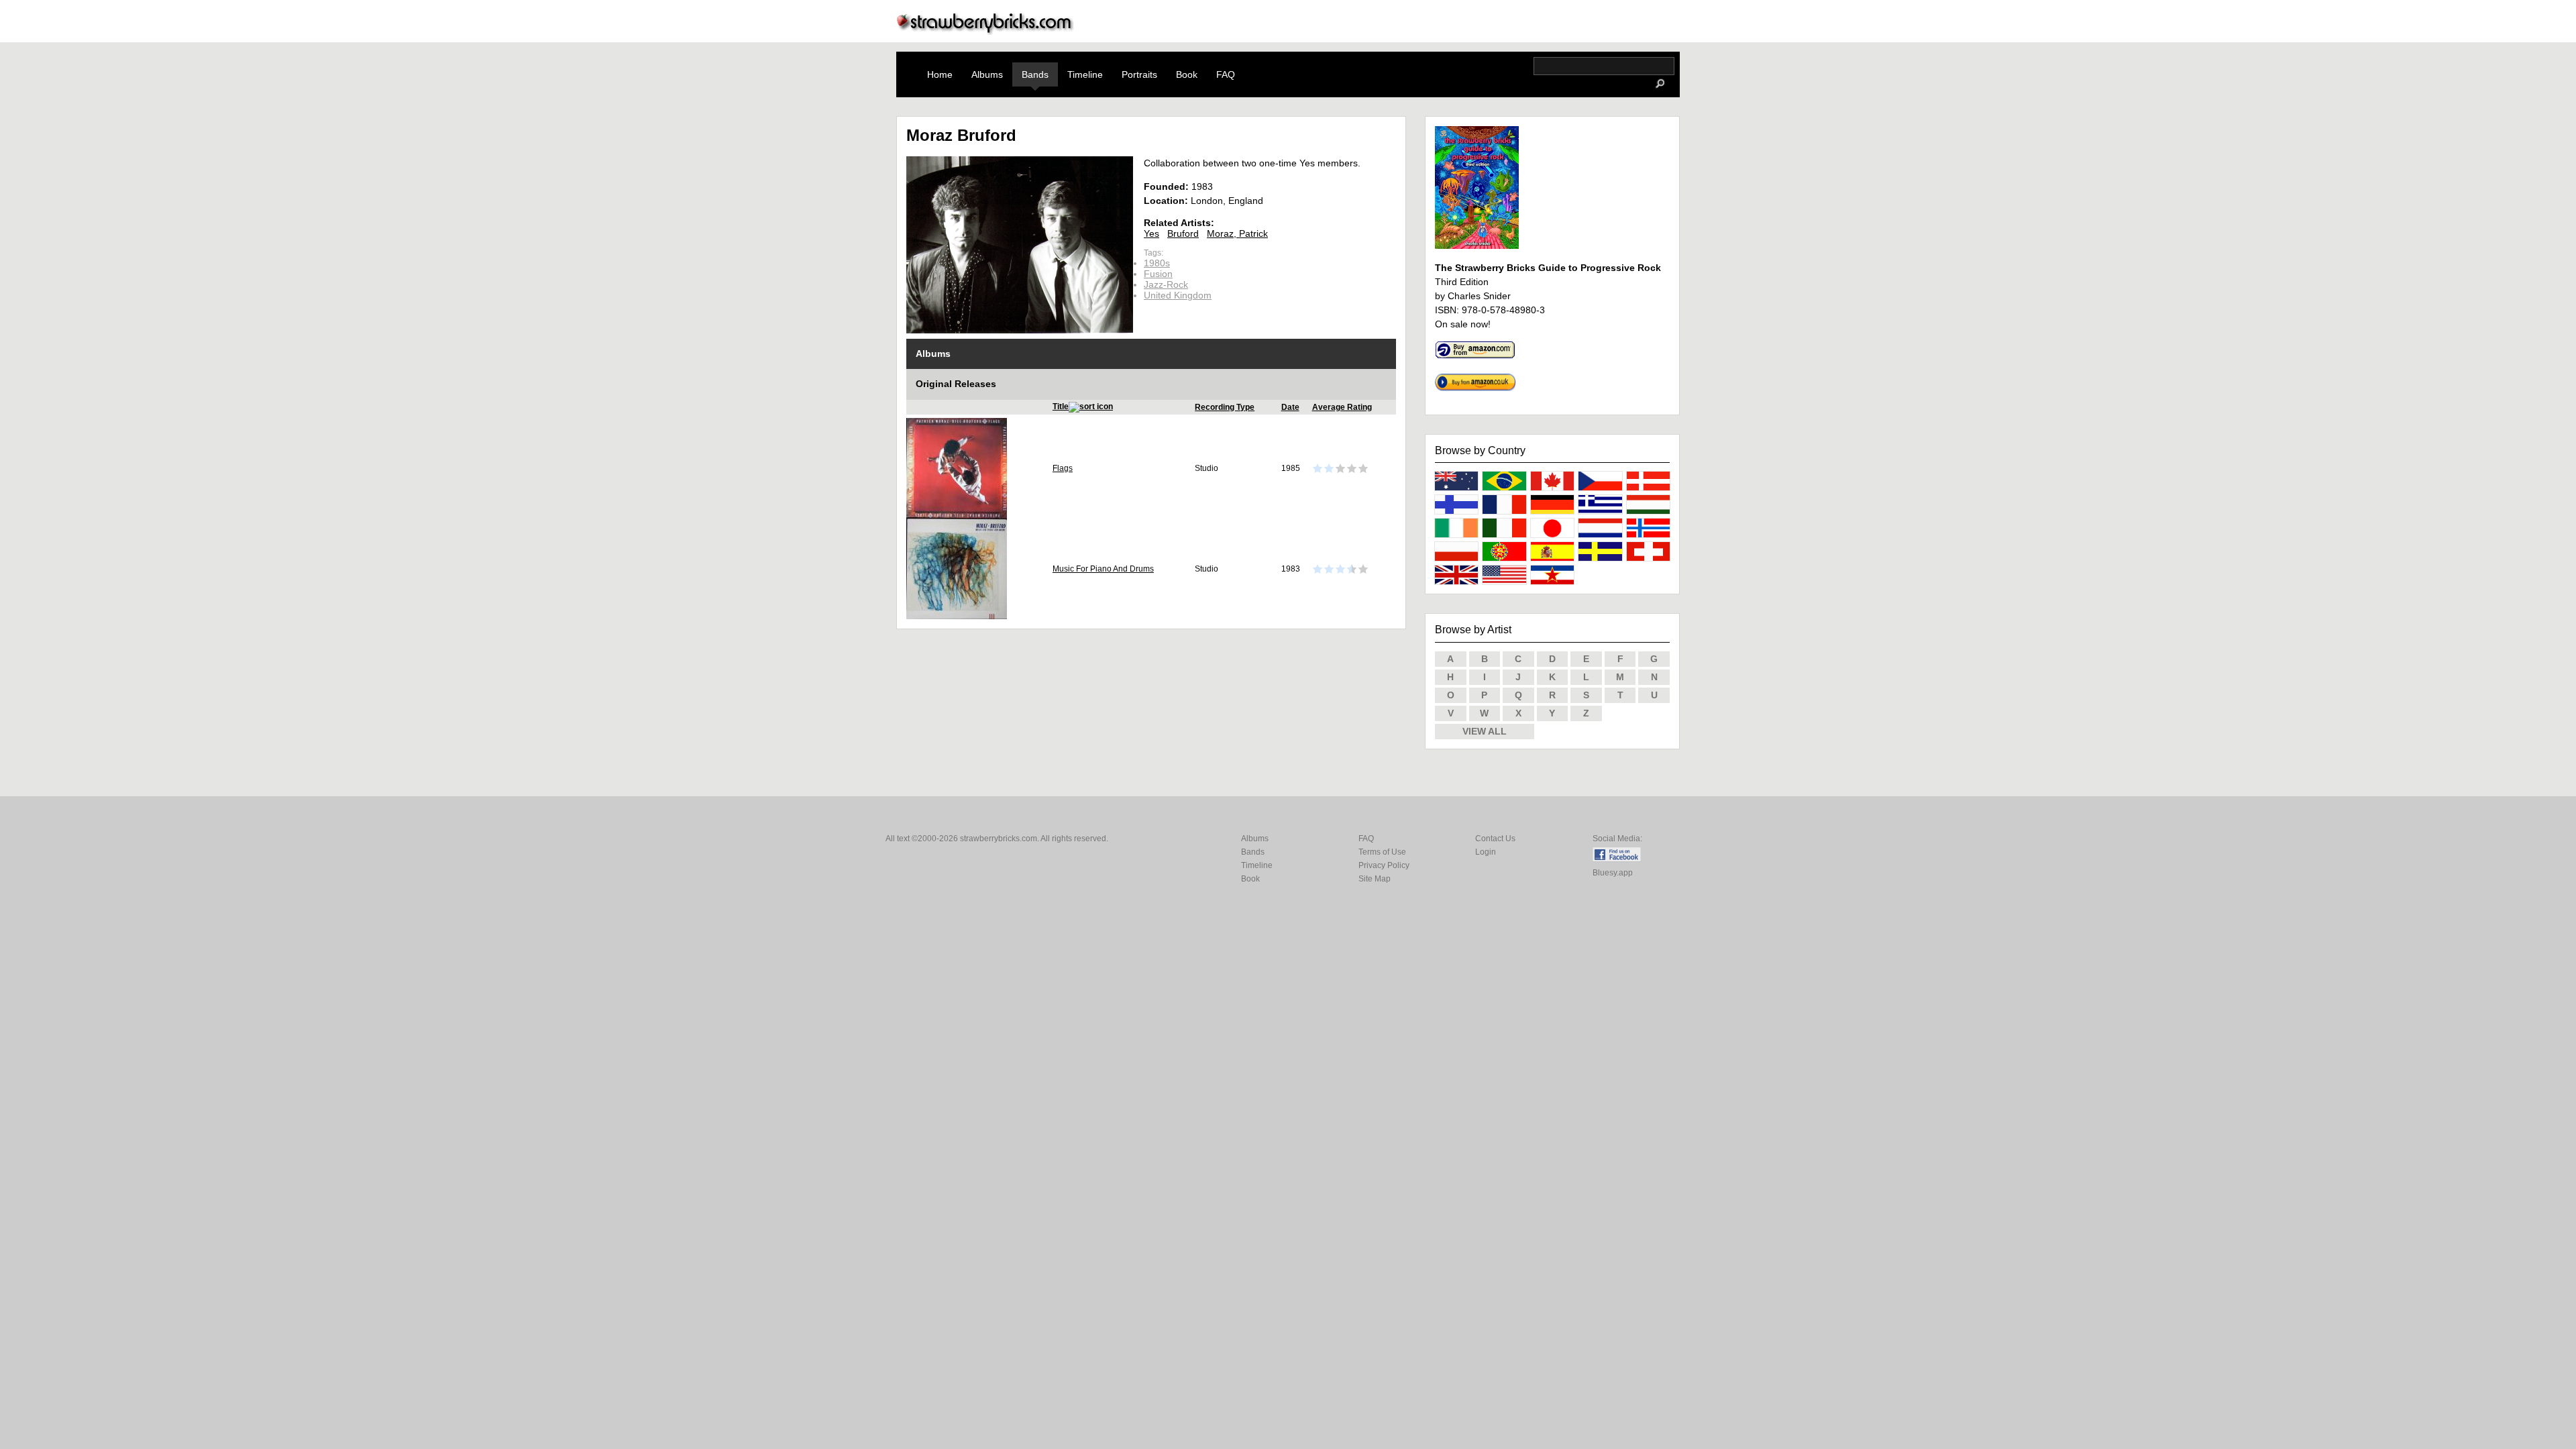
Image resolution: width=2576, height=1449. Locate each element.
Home (940, 74)
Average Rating (1342, 407)
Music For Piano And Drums (1103, 569)
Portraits (1139, 74)
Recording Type (1225, 407)
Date (1290, 407)
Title (1061, 407)
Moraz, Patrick (1237, 233)
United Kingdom (1178, 295)
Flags (1063, 468)
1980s (1157, 263)
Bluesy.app (1613, 873)
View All (1485, 731)
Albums (987, 74)
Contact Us (1495, 839)
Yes (1151, 233)
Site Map (1375, 879)
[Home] (985, 31)
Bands (1035, 74)
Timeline (1085, 74)
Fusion (1158, 274)
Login (1486, 852)
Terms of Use (1382, 852)
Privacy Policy (1384, 865)
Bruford (1183, 233)
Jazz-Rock (1166, 284)
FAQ (1226, 74)
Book (1187, 74)
